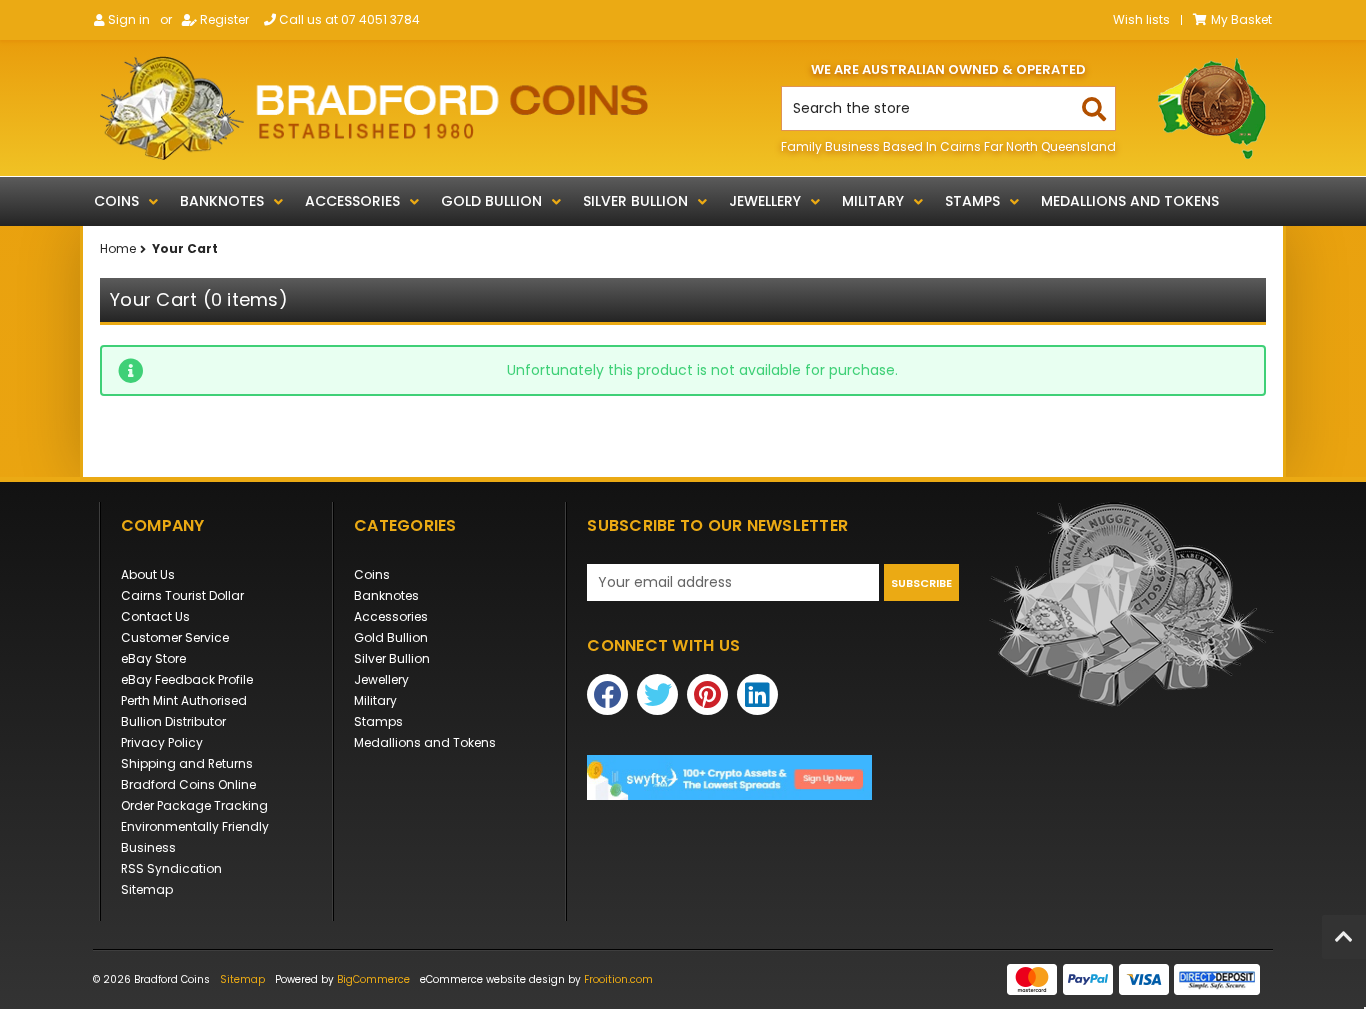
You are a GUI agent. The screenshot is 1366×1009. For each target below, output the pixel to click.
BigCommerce (373, 979)
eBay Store (153, 658)
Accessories (352, 201)
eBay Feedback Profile (187, 679)
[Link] (374, 108)
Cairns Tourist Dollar (182, 595)
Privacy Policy (162, 742)
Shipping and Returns (187, 763)
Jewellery (765, 201)
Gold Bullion (491, 201)
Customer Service (175, 637)
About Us (148, 574)
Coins (116, 201)
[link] (773, 777)
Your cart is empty (175, 439)
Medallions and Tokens (1130, 201)
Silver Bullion (635, 201)
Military (873, 201)
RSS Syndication (171, 868)
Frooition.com (618, 979)
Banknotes (222, 201)
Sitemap (147, 889)
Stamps (972, 201)
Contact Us (155, 616)
